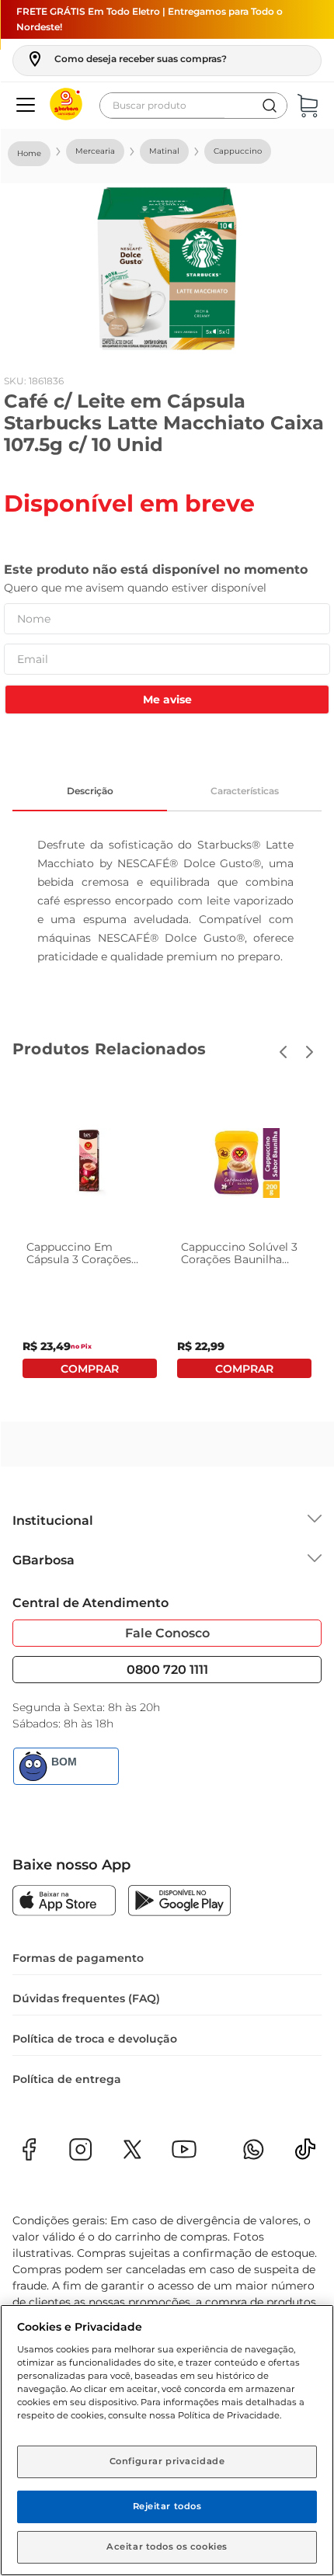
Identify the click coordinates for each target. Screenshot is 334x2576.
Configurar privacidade (167, 2461)
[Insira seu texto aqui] (305, 2154)
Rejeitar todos (167, 2506)
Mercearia (95, 151)
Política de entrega (67, 2079)
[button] (126, 59)
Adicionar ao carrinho (90, 1368)
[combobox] (193, 106)
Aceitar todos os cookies (167, 2546)
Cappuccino (238, 151)
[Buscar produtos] (270, 106)
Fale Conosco (167, 1633)
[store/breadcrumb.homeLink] (29, 154)
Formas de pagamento (78, 1958)
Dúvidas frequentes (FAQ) (86, 1998)
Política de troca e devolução (95, 2039)
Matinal (164, 151)
